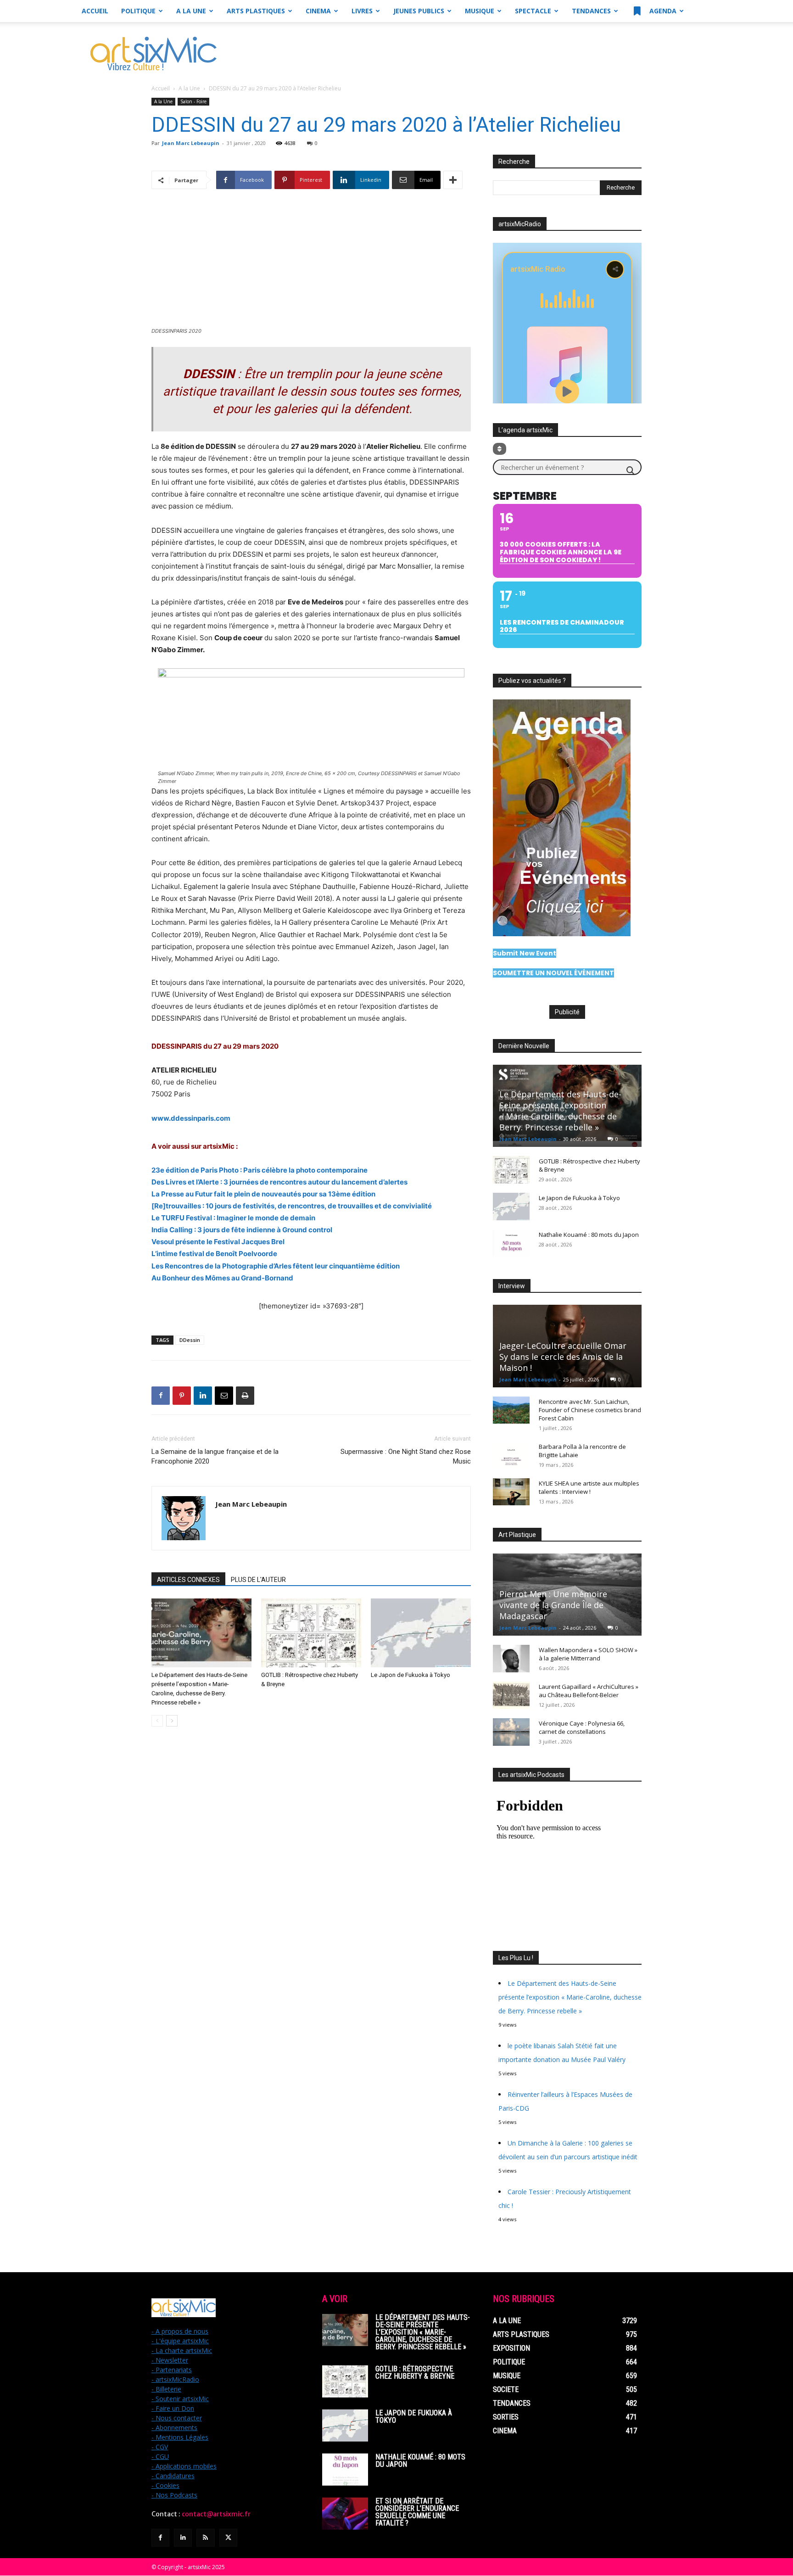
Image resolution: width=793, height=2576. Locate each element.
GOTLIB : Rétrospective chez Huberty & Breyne (415, 2372)
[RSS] (205, 2538)
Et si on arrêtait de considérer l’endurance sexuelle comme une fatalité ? (417, 2512)
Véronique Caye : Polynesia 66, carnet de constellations (582, 1727)
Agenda (662, 11)
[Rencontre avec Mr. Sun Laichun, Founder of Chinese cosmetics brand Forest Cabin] (511, 1410)
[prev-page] (157, 1721)
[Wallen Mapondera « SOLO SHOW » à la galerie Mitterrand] (511, 1659)
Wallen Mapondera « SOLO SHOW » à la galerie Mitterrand (588, 1654)
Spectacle (533, 11)
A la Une (191, 11)
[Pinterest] (182, 1396)
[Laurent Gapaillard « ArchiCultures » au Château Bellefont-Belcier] (511, 1695)
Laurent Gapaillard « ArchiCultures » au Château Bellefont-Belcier (589, 1691)
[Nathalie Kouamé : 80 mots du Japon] (511, 1243)
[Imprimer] (245, 1396)
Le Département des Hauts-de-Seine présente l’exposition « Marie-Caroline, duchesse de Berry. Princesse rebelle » (560, 1111)
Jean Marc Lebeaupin (191, 143)
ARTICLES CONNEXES (188, 1580)
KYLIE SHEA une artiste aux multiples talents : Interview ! (589, 1487)
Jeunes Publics (419, 11)
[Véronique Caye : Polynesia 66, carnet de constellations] (511, 1732)
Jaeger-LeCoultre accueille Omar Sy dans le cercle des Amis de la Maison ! (563, 1357)
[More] (453, 180)
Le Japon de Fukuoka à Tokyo (410, 1675)
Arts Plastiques (256, 11)
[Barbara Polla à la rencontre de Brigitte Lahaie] (511, 1455)
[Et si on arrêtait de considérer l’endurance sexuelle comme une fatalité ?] (345, 2514)
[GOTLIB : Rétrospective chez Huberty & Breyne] (311, 1633)
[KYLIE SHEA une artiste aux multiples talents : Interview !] (511, 1492)
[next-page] (172, 1721)
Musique (480, 11)
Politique (138, 11)
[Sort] (500, 449)
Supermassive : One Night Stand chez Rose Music (406, 1456)
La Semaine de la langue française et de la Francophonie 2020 (215, 1456)
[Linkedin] (203, 1396)
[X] (228, 2538)
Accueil (95, 11)
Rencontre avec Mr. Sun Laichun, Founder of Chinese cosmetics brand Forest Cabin (590, 1410)
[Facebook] (161, 1396)
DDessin (190, 1340)
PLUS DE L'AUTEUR (258, 1580)
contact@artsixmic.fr (216, 2514)
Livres (362, 11)
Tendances (591, 11)
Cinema (318, 11)
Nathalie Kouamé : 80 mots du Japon (589, 1235)
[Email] (224, 1396)
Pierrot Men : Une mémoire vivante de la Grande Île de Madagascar (553, 1605)
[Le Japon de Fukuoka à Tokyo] (421, 1633)
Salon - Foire (193, 101)
